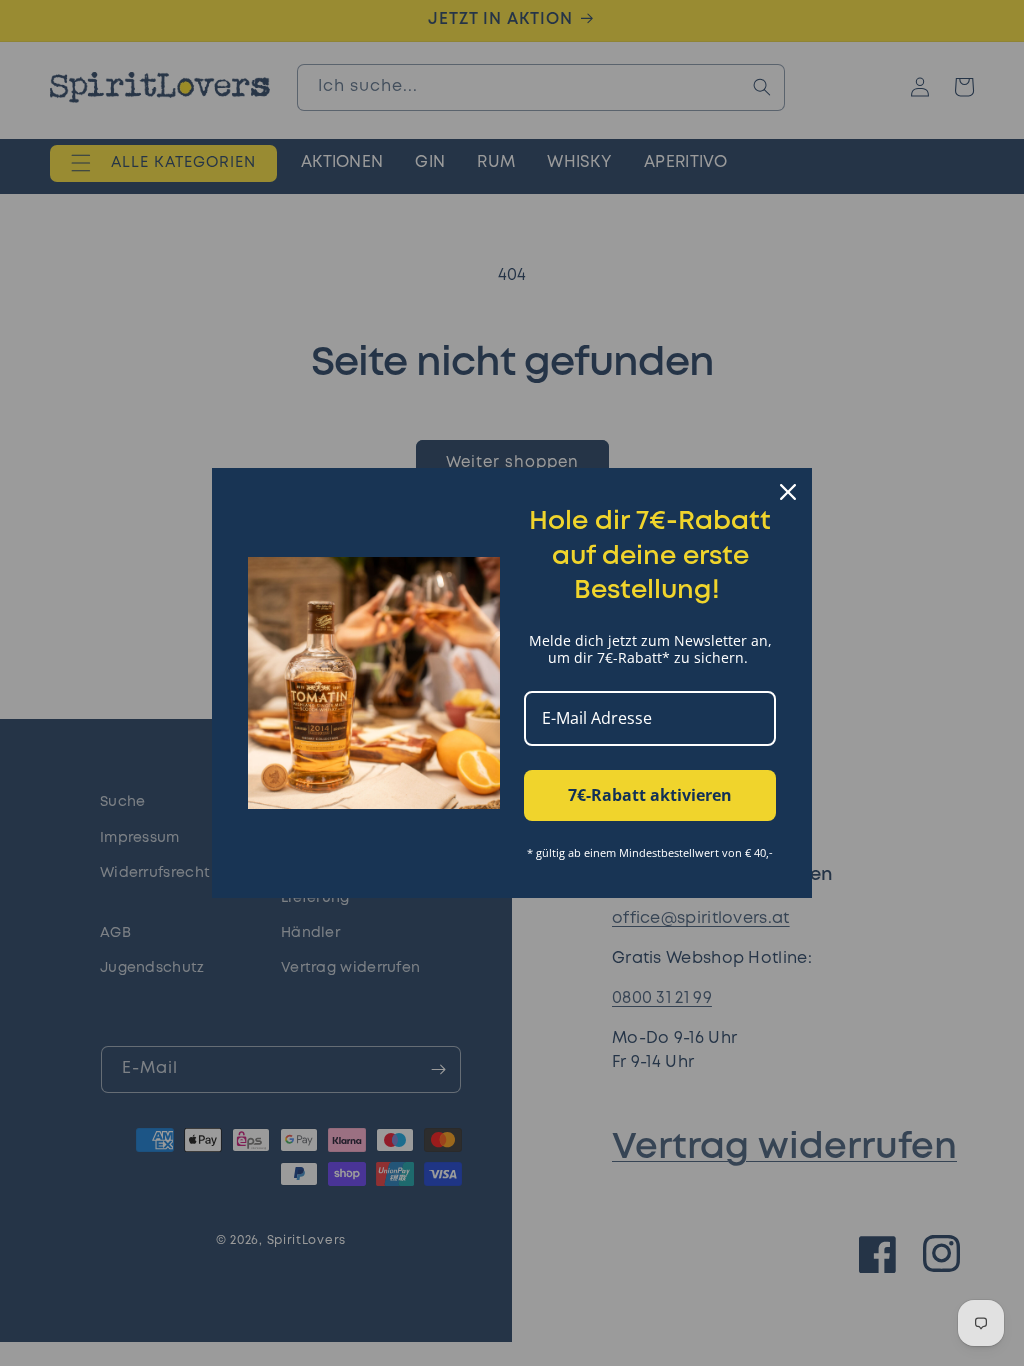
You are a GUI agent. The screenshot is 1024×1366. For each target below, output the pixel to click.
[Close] (788, 492)
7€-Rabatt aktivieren (650, 795)
